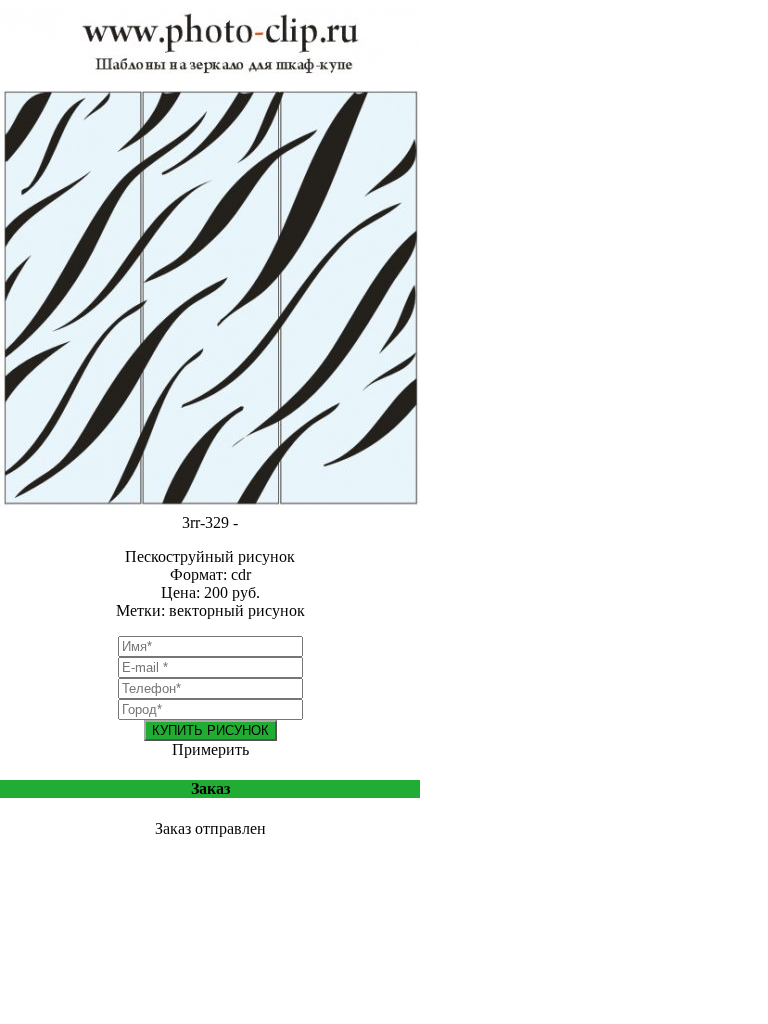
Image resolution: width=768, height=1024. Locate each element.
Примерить (210, 749)
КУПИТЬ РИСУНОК (210, 730)
